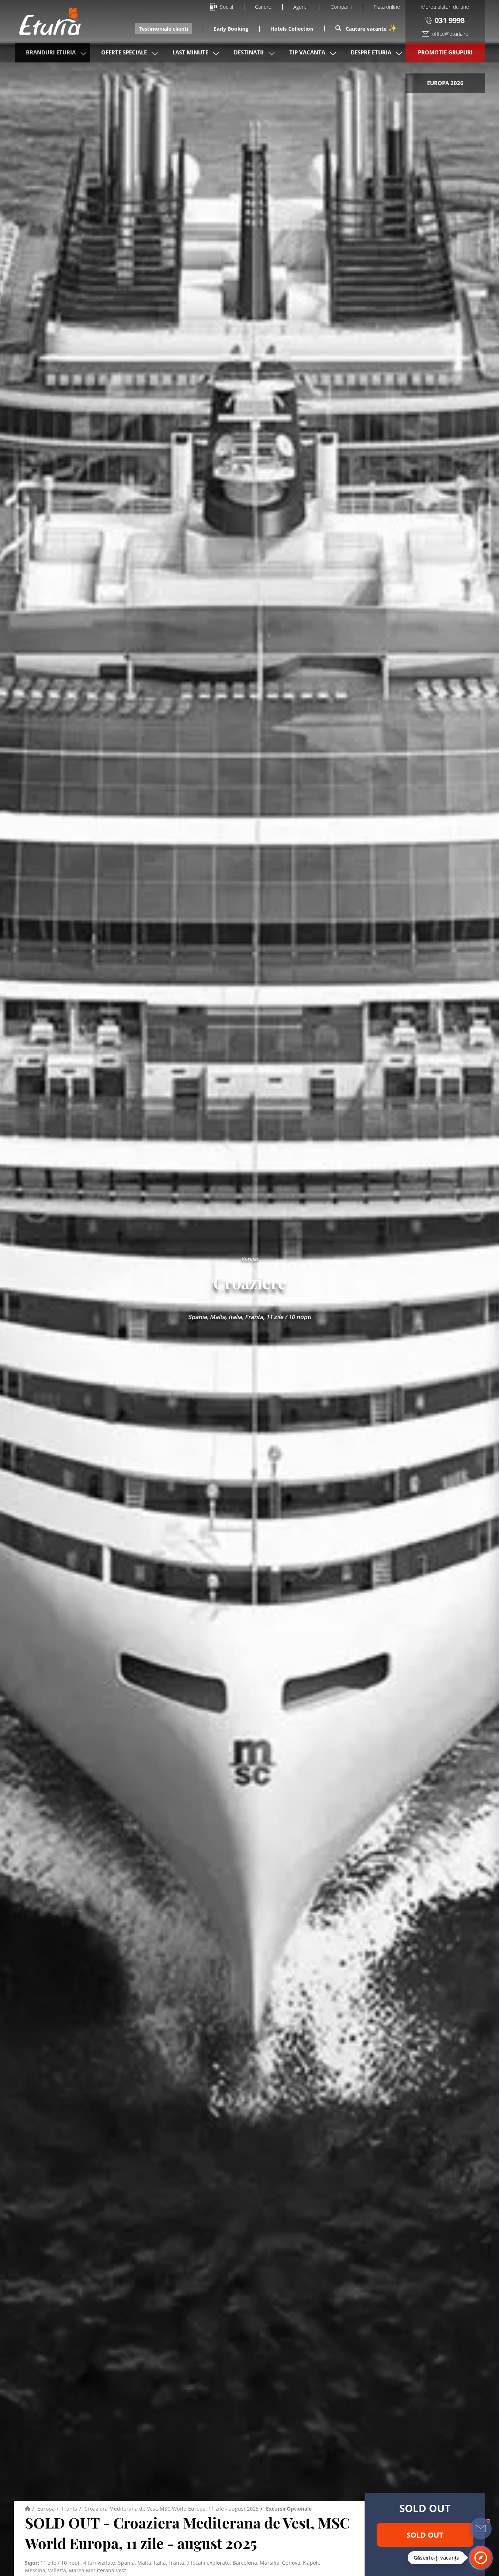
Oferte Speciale (124, 52)
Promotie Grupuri (445, 52)
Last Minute (190, 52)
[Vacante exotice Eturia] (46, 21)
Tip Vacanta (307, 52)
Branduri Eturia (51, 52)
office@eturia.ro (450, 34)
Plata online (387, 7)
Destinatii (249, 52)
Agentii (301, 7)
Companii (341, 7)
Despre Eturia (371, 52)
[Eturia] (28, 2509)
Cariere (263, 7)
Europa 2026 (445, 83)
